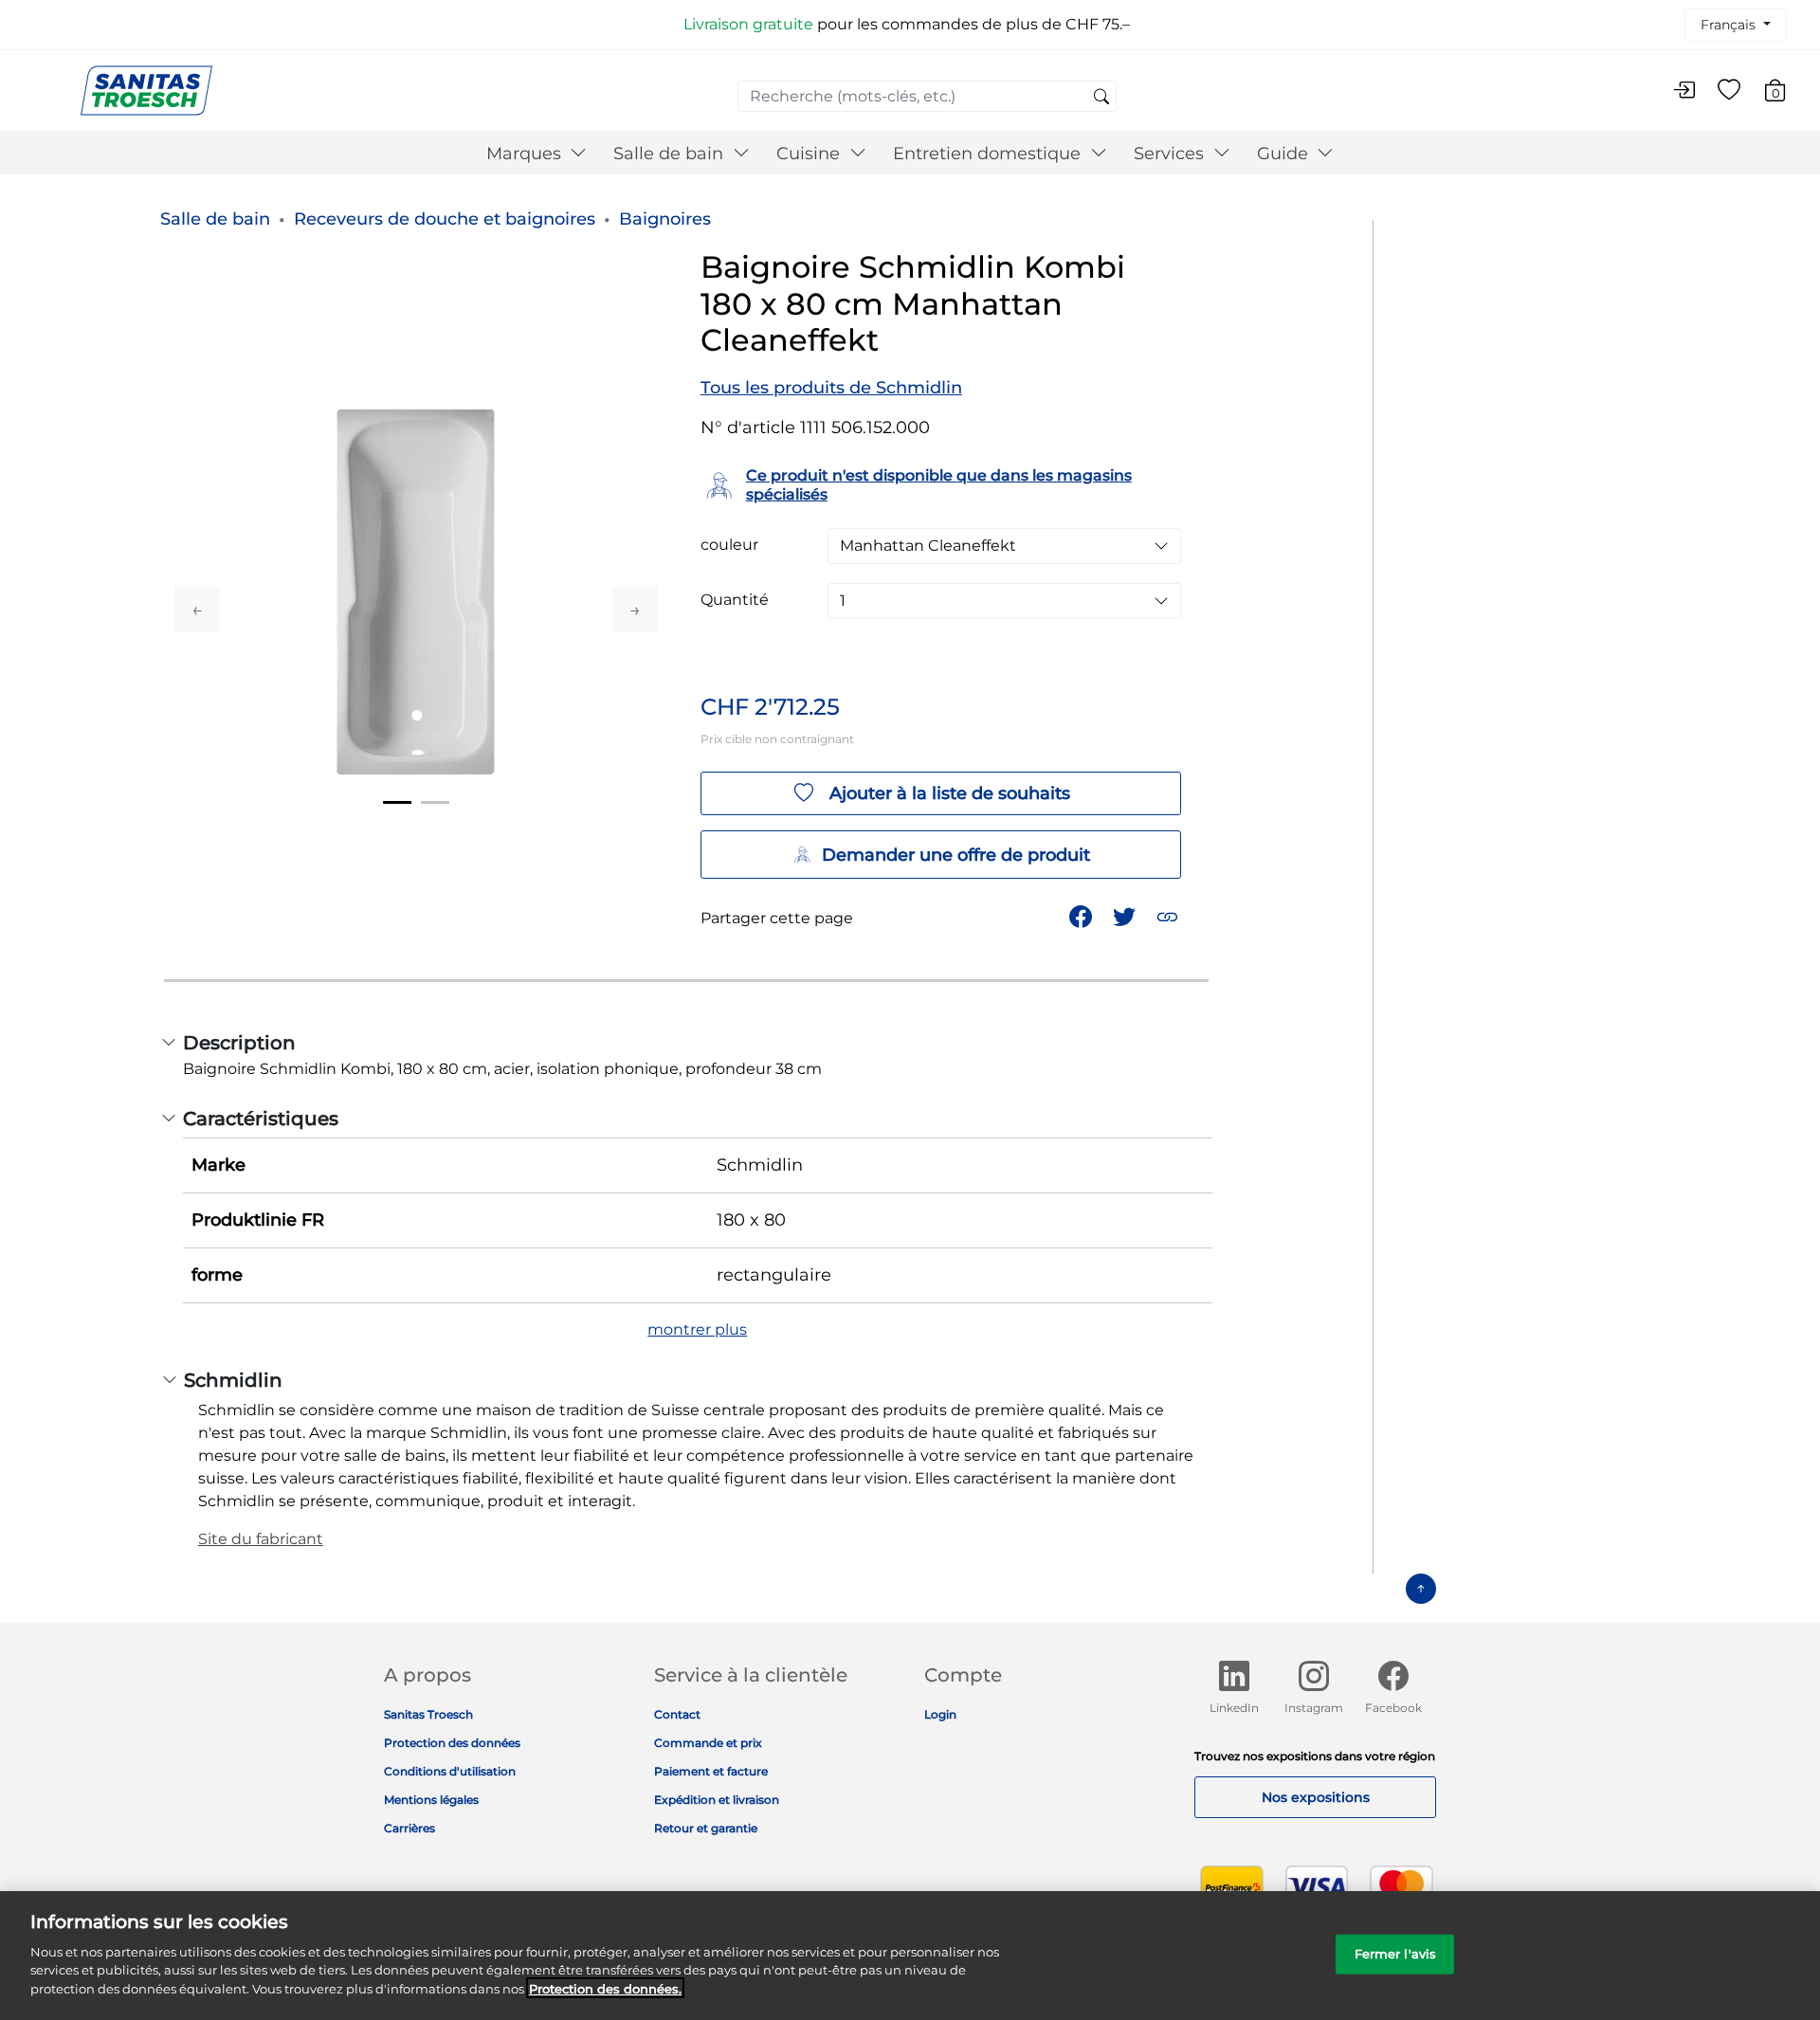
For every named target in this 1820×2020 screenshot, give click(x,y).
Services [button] (1171, 154)
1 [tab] (397, 802)
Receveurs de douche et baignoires (445, 219)
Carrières (409, 1828)
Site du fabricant (261, 1539)
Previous (197, 610)
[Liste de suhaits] (1729, 91)
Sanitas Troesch (428, 1714)
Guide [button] (1285, 154)
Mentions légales (431, 1800)
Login (940, 1714)
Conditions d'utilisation (450, 1771)
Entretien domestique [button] (989, 154)
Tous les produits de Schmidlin (831, 388)
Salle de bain (215, 219)
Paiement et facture (711, 1771)
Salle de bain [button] (671, 154)
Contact (677, 1714)
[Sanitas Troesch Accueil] (146, 90)
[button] (1169, 915)
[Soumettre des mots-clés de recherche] (1101, 98)
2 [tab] (435, 802)
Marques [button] (526, 154)
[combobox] (927, 96)
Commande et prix (708, 1743)
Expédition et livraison (717, 1800)
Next (635, 610)
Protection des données (452, 1743)
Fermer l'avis (1396, 1953)
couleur (729, 545)
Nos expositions (1316, 1797)
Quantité (735, 600)
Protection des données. (605, 1988)
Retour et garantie (706, 1828)
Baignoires (665, 219)
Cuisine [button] (810, 154)
